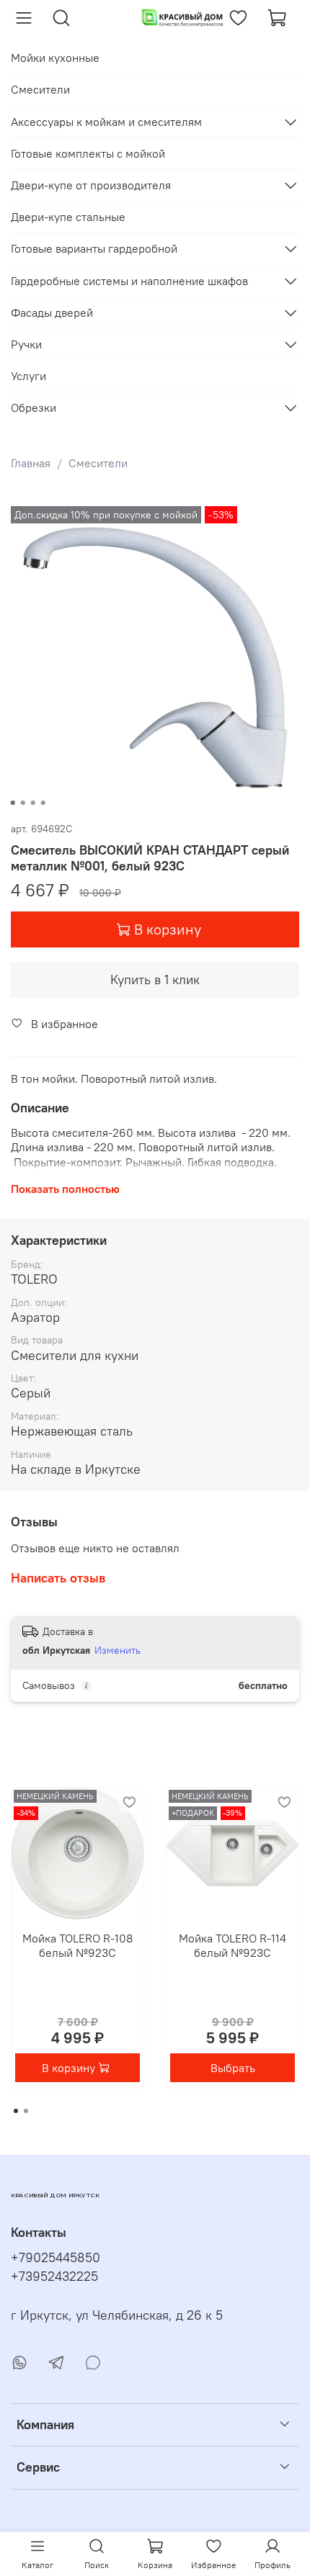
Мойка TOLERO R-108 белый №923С (77, 1945)
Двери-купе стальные (68, 217)
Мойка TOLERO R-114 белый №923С (232, 1945)
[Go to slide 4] (43, 803)
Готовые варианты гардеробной (94, 248)
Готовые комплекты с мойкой (88, 153)
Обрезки (34, 407)
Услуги (28, 376)
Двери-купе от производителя (91, 185)
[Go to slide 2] (23, 803)
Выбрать (233, 2068)
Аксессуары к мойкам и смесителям (106, 122)
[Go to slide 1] (13, 803)
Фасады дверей (52, 312)
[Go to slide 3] (33, 803)
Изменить (118, 1650)
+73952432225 (54, 2276)
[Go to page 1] (16, 2111)
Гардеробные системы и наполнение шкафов (129, 281)
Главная (31, 463)
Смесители (98, 463)
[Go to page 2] (26, 2111)
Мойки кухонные (55, 58)
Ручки (26, 344)
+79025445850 (56, 2258)
